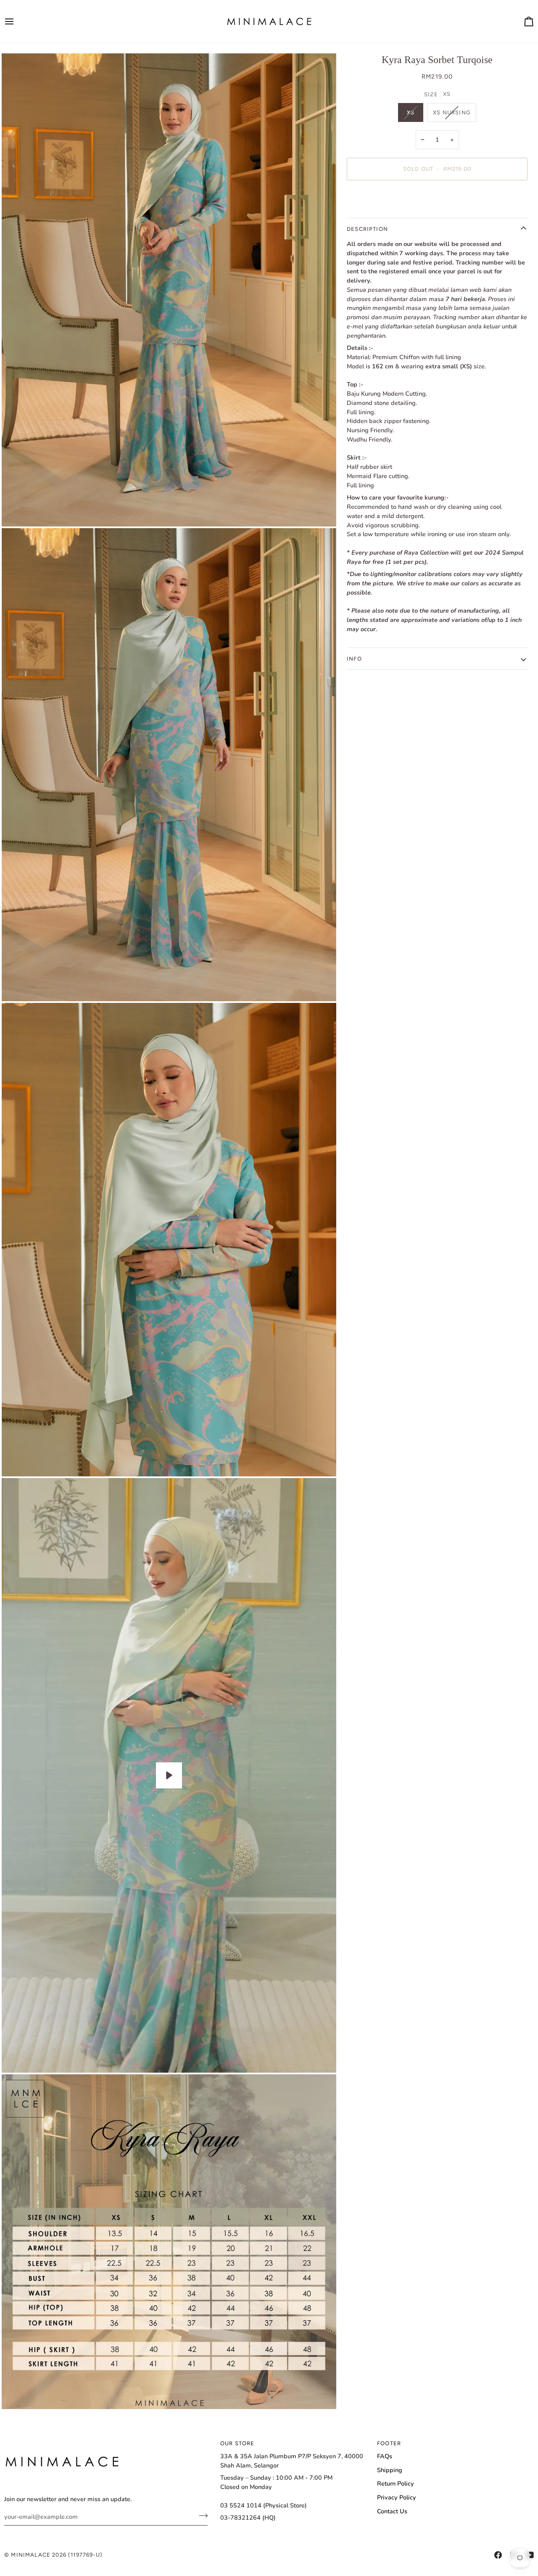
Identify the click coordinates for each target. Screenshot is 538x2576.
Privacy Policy (397, 2497)
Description (367, 229)
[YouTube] (530, 2555)
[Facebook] (498, 2555)
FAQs (385, 2456)
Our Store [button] (237, 2443)
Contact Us (392, 2511)
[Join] (201, 2515)
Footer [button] (389, 2443)
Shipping (390, 2470)
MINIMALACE (31, 2555)
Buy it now (437, 198)
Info (354, 659)
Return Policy (396, 2483)
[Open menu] (17, 21)
